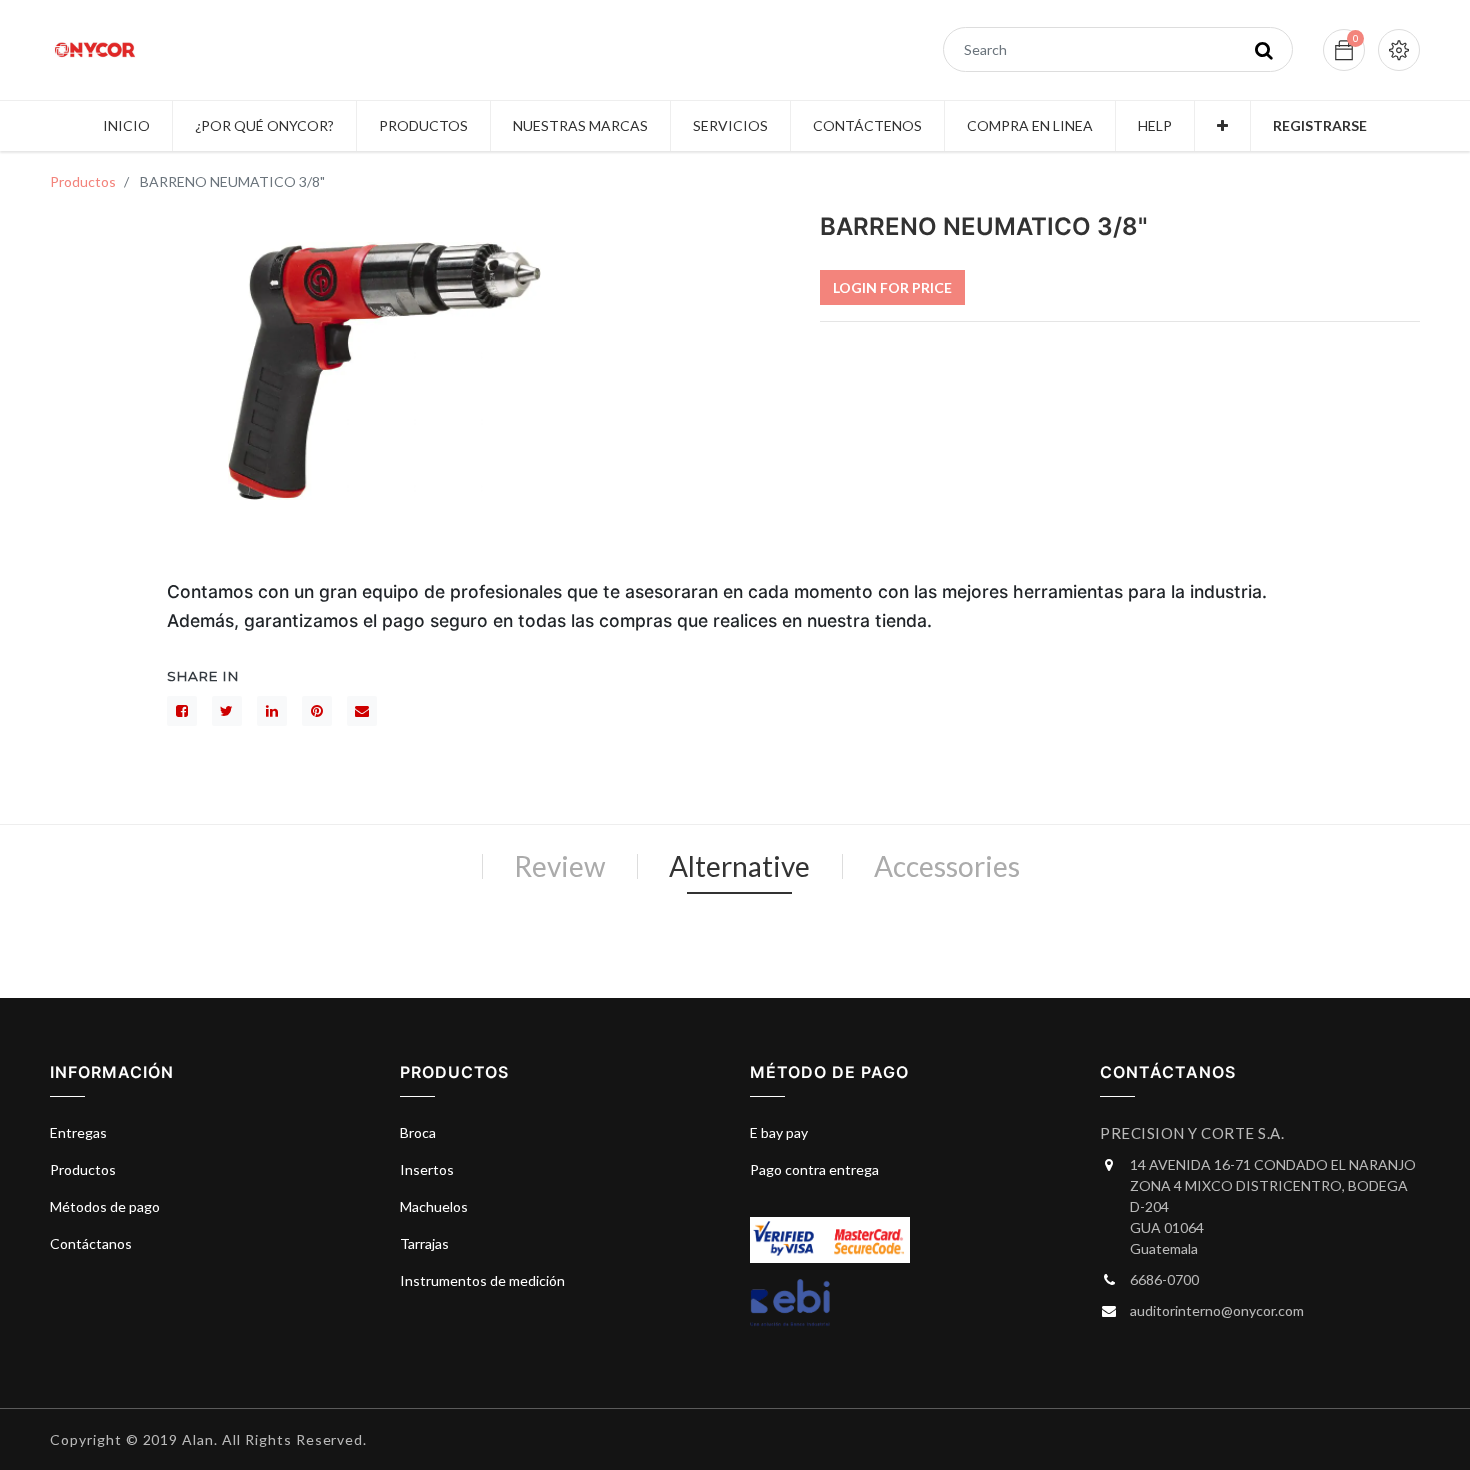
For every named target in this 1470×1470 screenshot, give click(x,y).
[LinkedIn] (272, 711)
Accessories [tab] (947, 866)
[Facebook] (182, 711)
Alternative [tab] (739, 866)
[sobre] (362, 711)
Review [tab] (559, 866)
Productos (83, 181)
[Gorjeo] (227, 711)
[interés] (317, 711)
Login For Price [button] (892, 287)
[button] (1222, 126)
